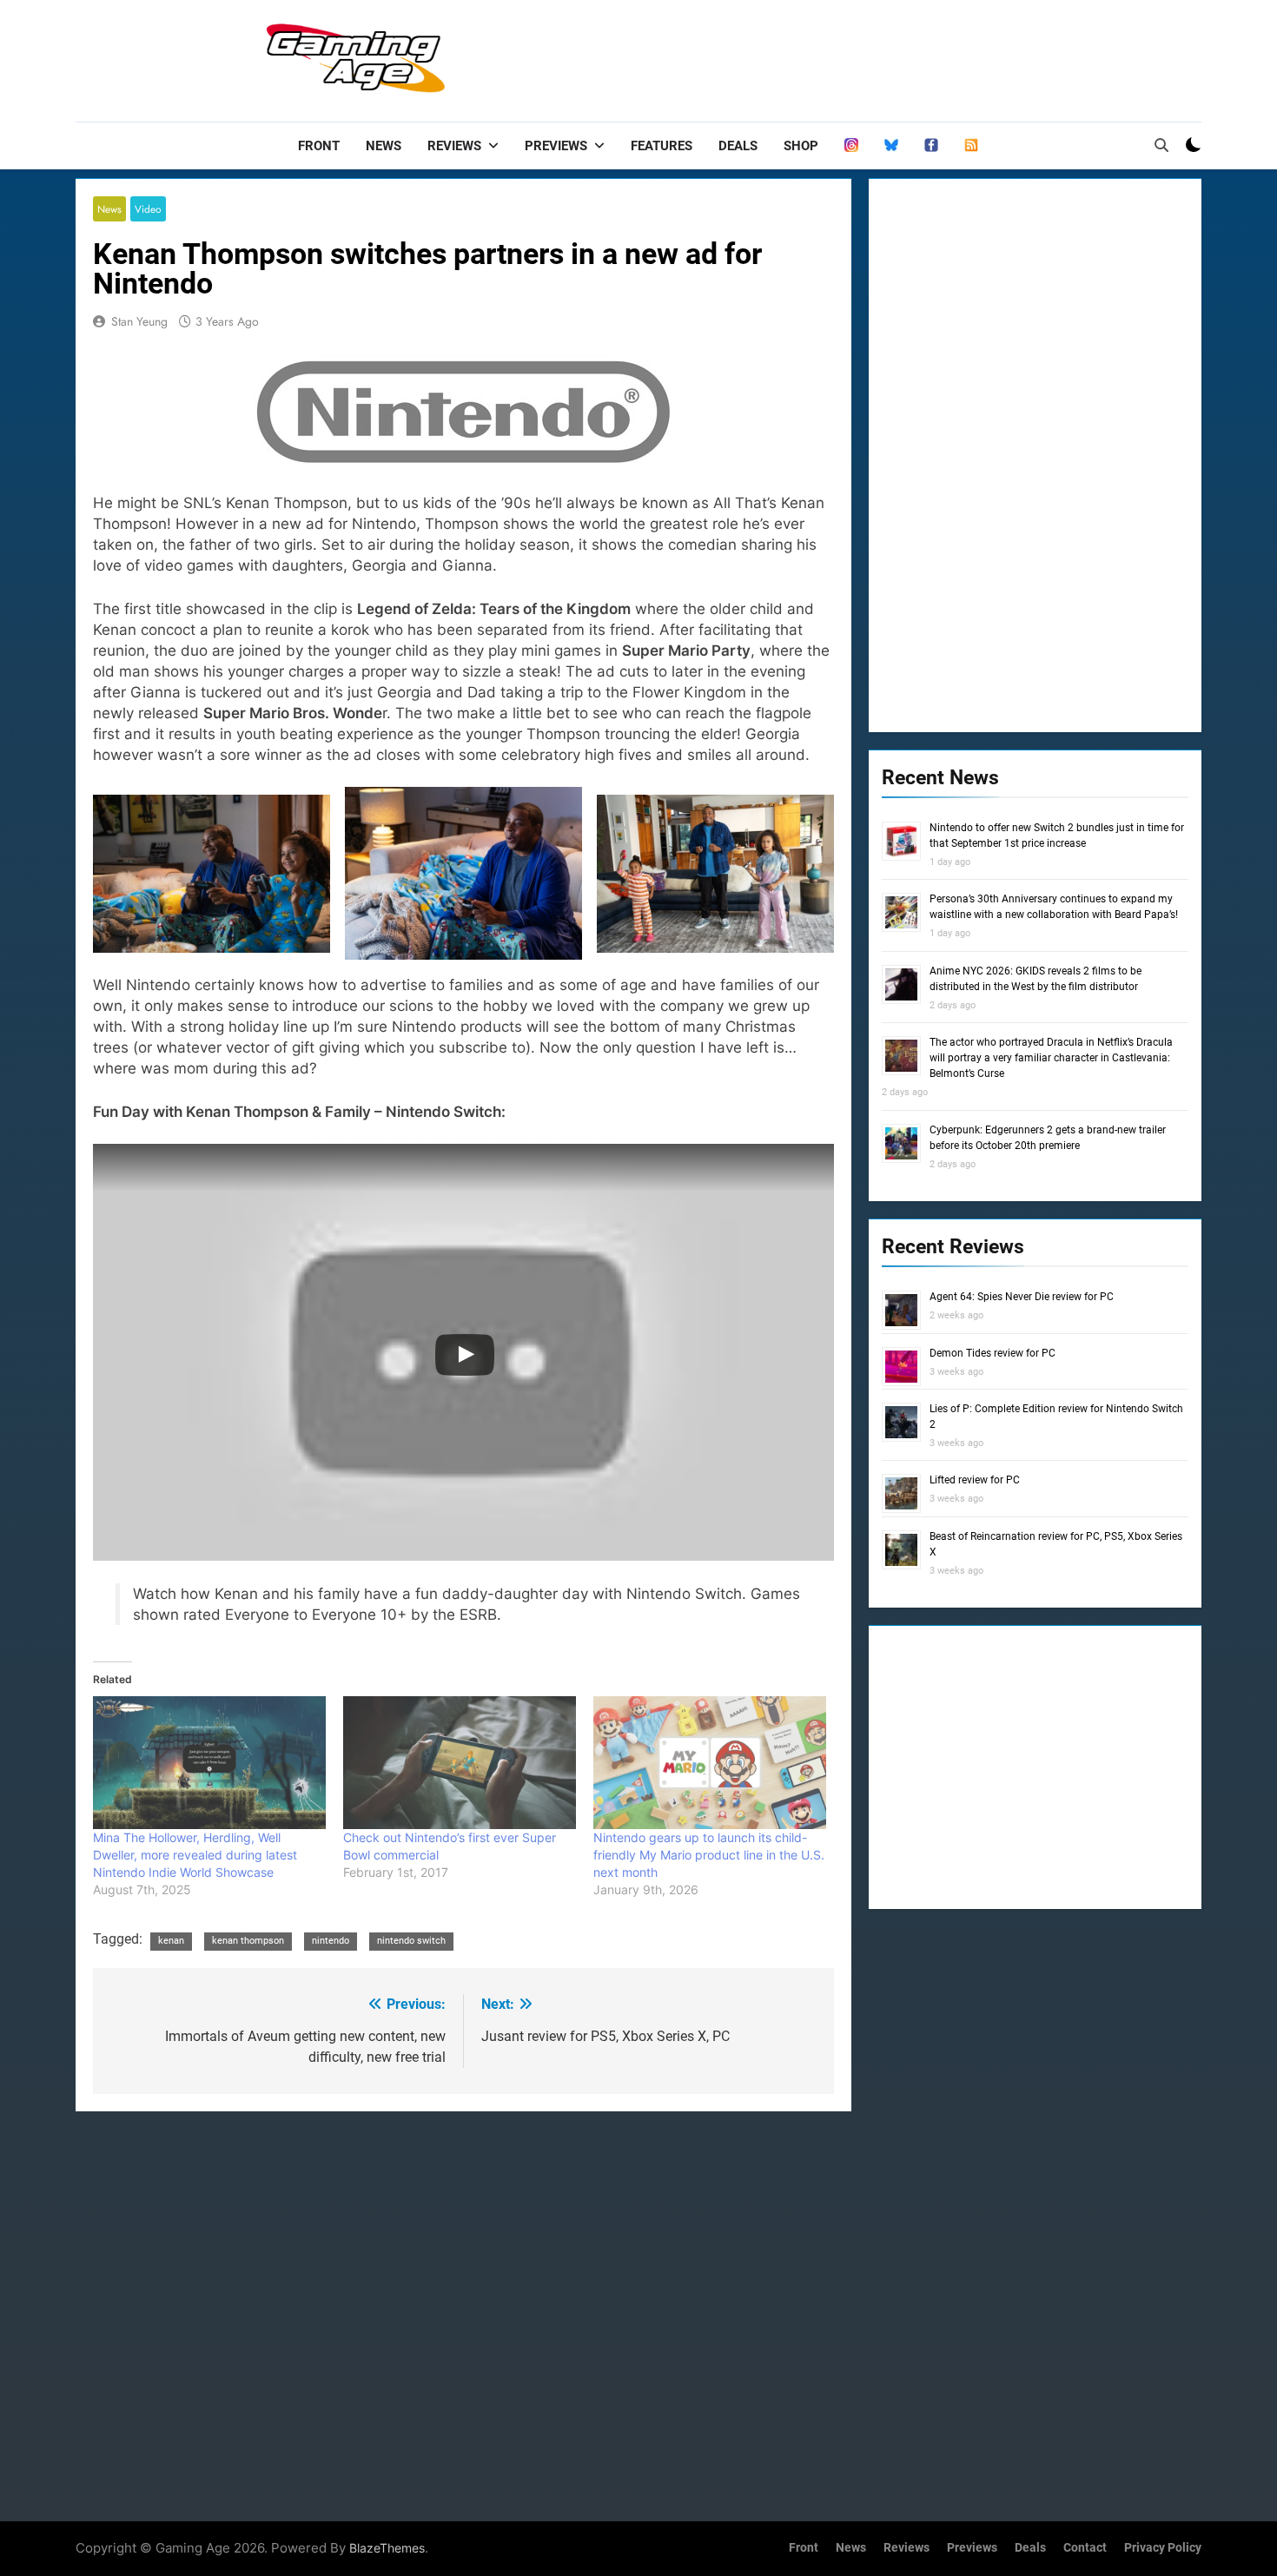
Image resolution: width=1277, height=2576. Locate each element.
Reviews (454, 146)
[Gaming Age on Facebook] (931, 146)
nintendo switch (411, 1941)
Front (319, 146)
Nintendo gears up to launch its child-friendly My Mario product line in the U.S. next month (709, 1855)
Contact (1085, 2548)
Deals (738, 146)
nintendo (331, 1941)
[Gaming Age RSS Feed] (971, 146)
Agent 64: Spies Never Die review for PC (1022, 1297)
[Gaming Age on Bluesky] (891, 146)
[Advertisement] (885, 56)
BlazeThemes (387, 2548)
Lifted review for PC (975, 1480)
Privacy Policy (1163, 2548)
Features (662, 146)
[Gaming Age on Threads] (851, 146)
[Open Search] (1161, 145)
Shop (801, 146)
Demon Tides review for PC (992, 1353)
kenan (171, 1941)
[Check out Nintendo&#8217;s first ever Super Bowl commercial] (460, 1763)
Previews (556, 146)
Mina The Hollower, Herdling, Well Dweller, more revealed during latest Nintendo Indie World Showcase (195, 1855)
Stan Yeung (139, 321)
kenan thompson (248, 1941)
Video (148, 209)
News (384, 146)
